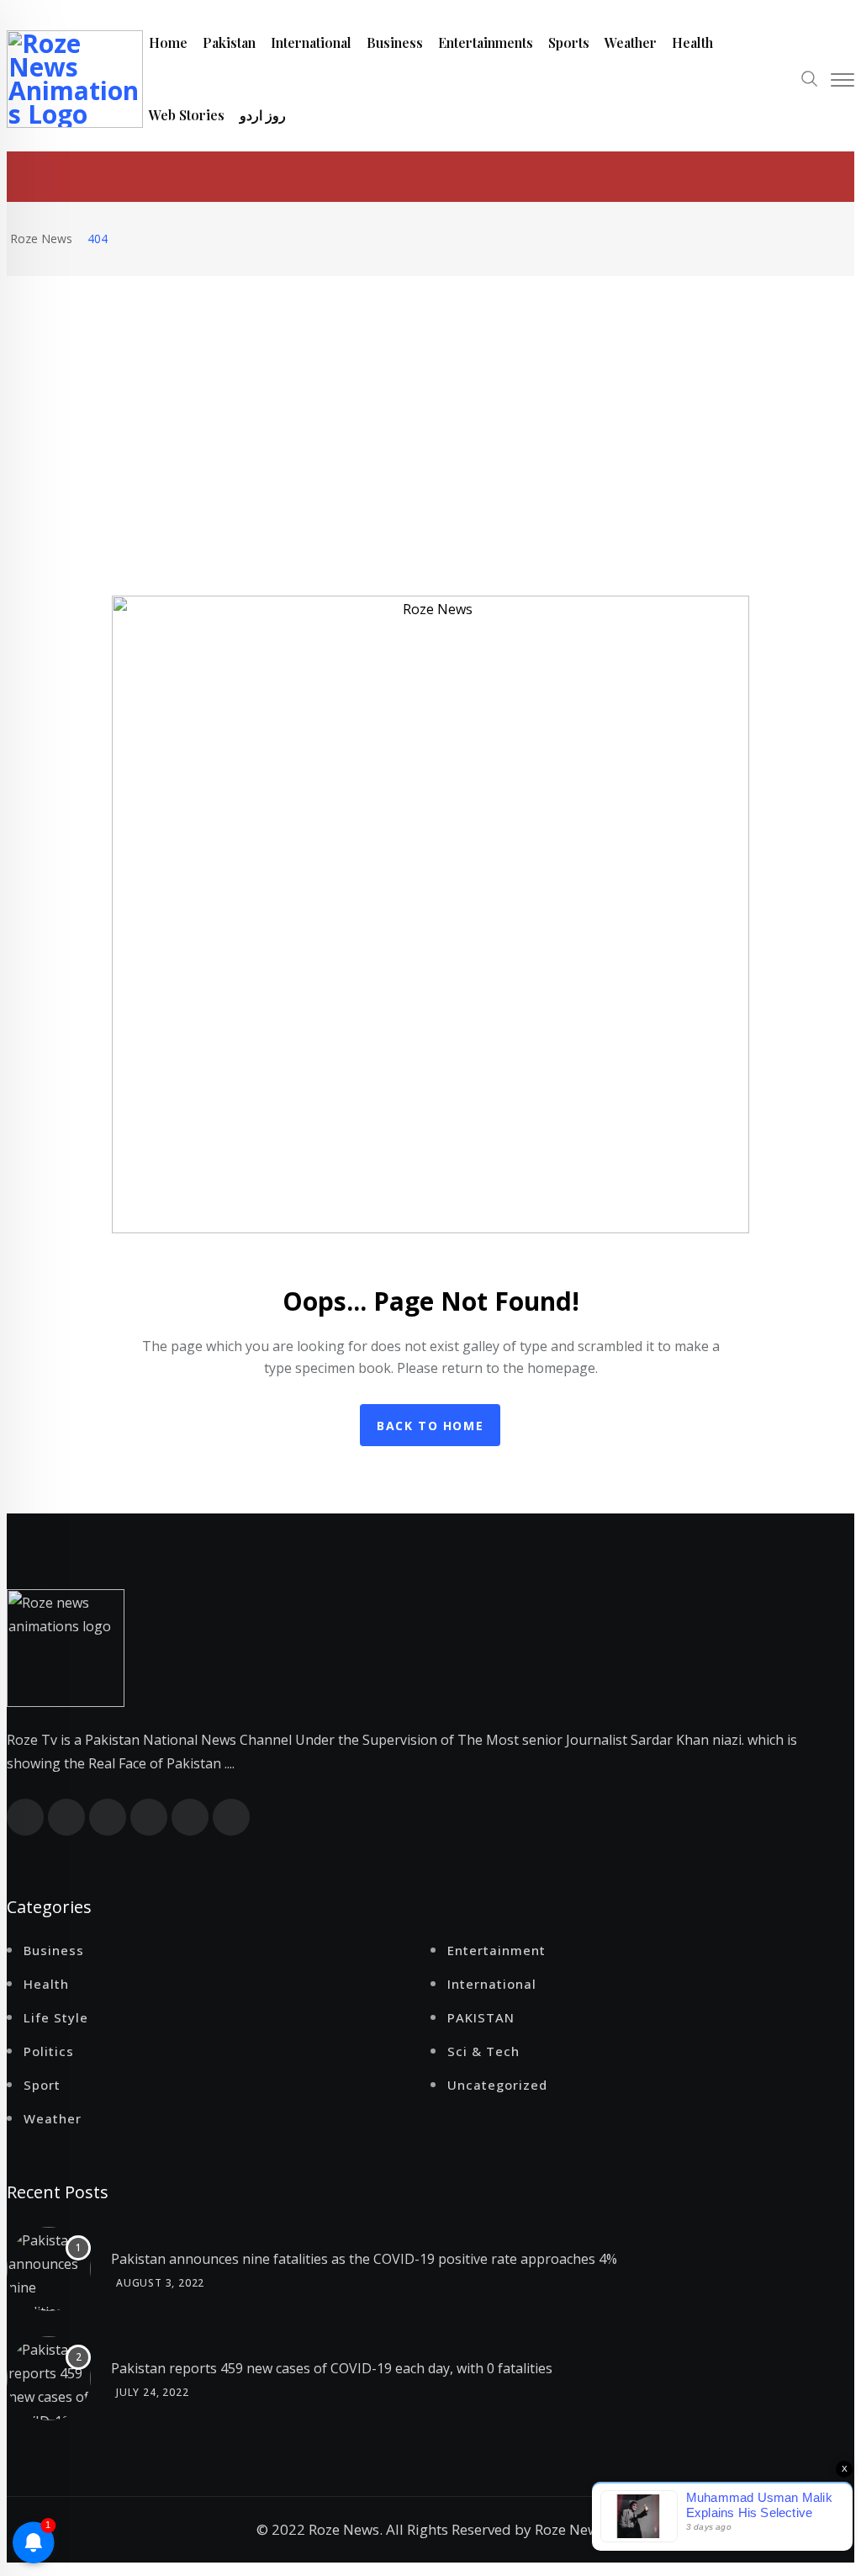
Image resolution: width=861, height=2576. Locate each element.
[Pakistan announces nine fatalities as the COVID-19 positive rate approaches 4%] (49, 2269)
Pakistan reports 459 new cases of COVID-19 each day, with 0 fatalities (332, 2368)
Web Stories (187, 115)
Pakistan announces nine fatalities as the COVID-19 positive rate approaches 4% (364, 2259)
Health (692, 42)
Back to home (430, 1426)
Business (395, 42)
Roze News (570, 2529)
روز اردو (263, 115)
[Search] (810, 81)
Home (168, 42)
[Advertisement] (430, 402)
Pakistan (229, 42)
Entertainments (486, 42)
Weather (631, 42)
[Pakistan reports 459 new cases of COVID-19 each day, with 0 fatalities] (49, 2378)
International (311, 42)
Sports (569, 42)
